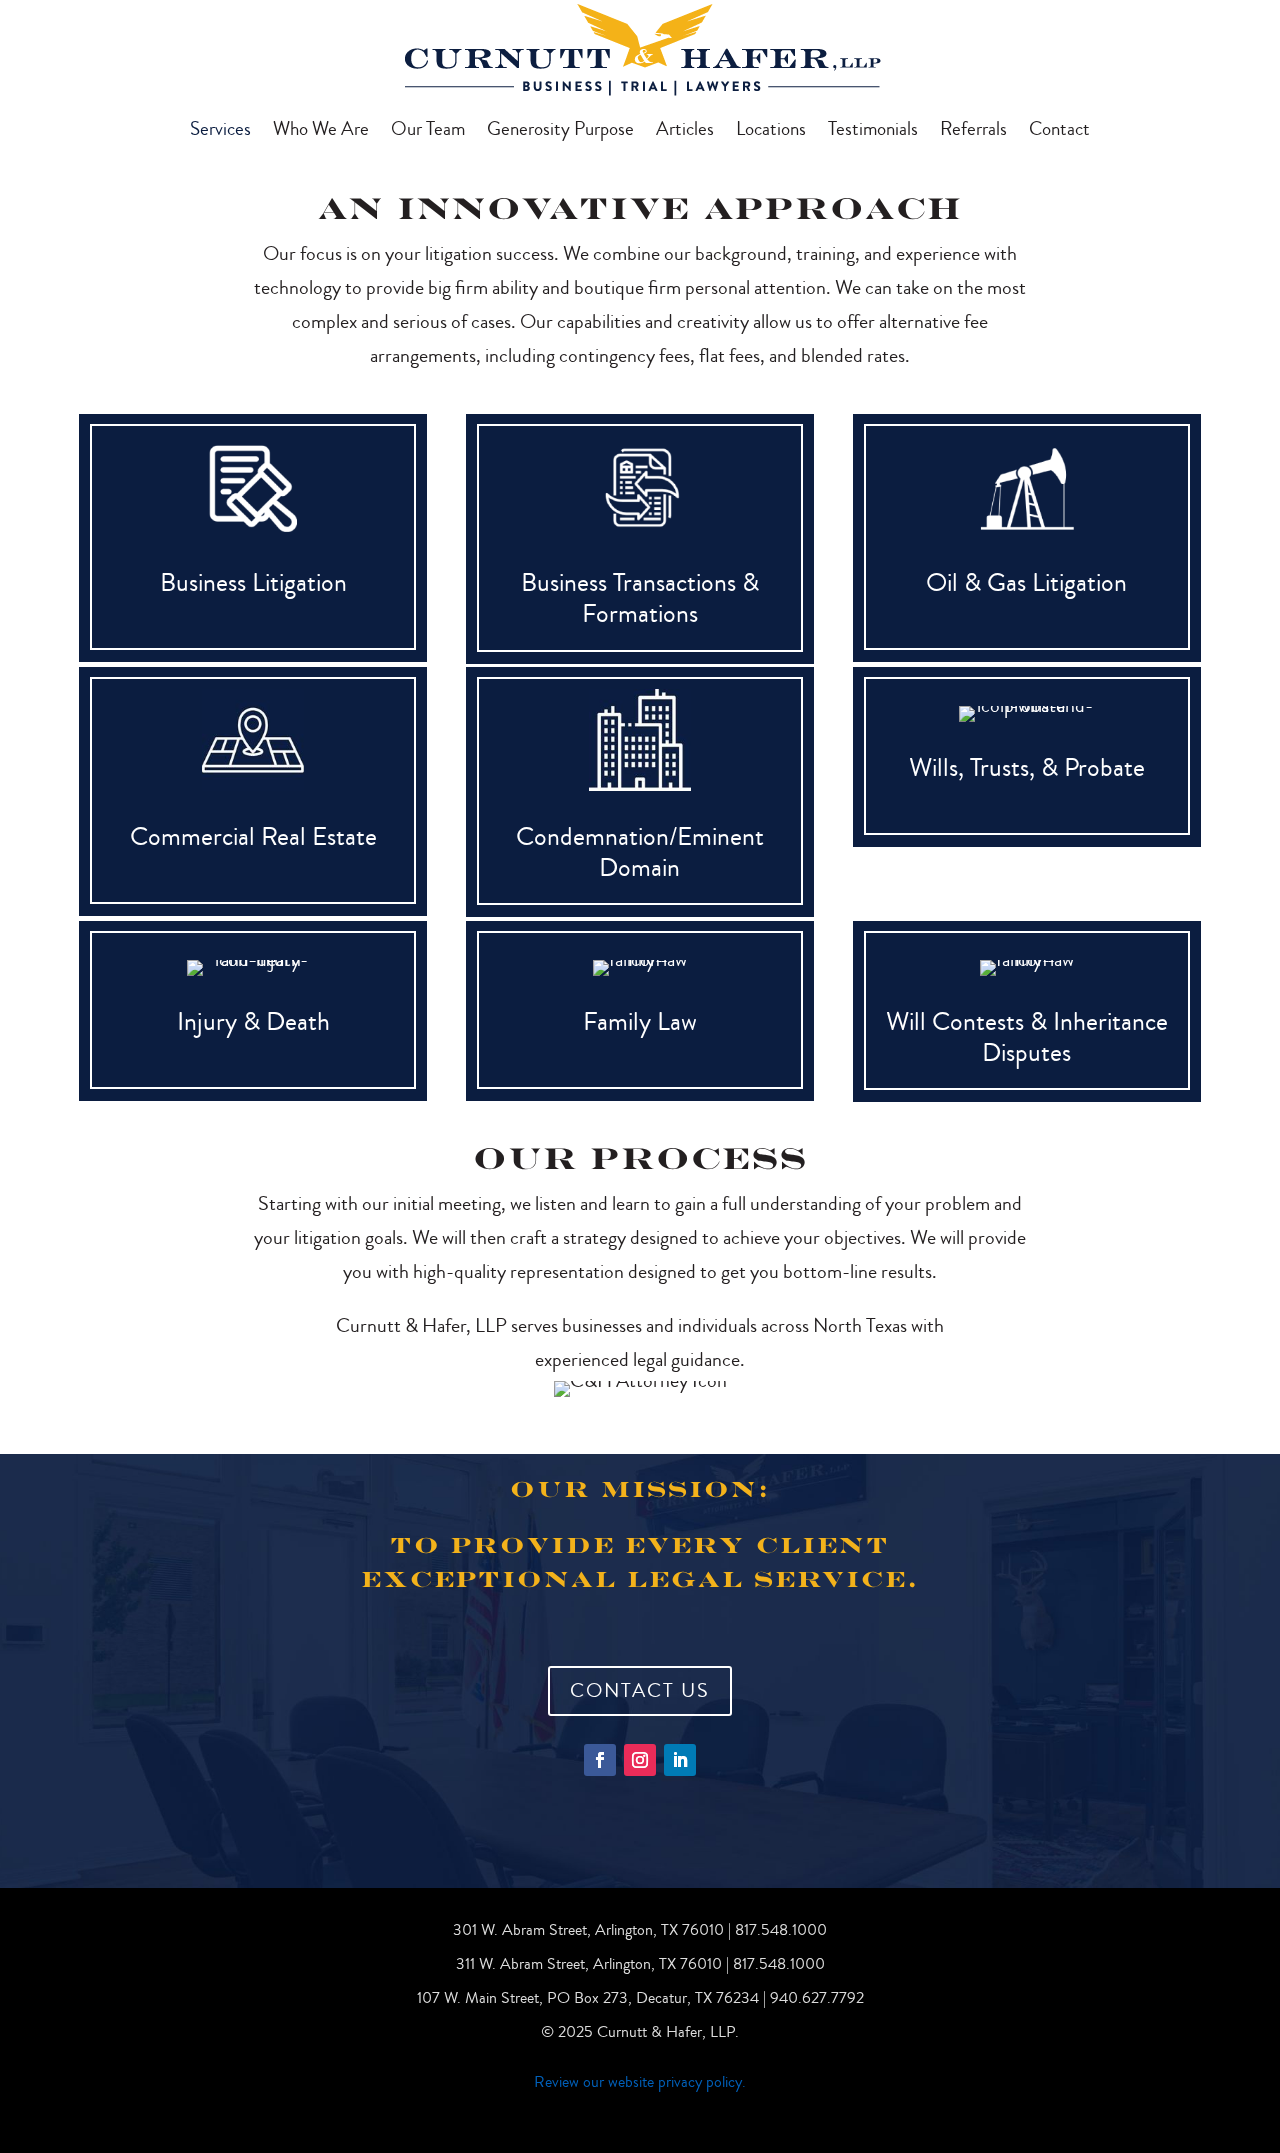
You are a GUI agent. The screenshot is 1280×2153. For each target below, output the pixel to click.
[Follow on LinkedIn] (680, 1760)
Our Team (428, 132)
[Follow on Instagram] (640, 1760)
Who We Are (321, 132)
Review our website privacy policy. (640, 2082)
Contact (1059, 132)
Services (220, 132)
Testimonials (873, 132)
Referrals (973, 132)
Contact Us (640, 1690)
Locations (771, 132)
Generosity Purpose (560, 132)
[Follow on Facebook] (600, 1760)
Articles (685, 132)
